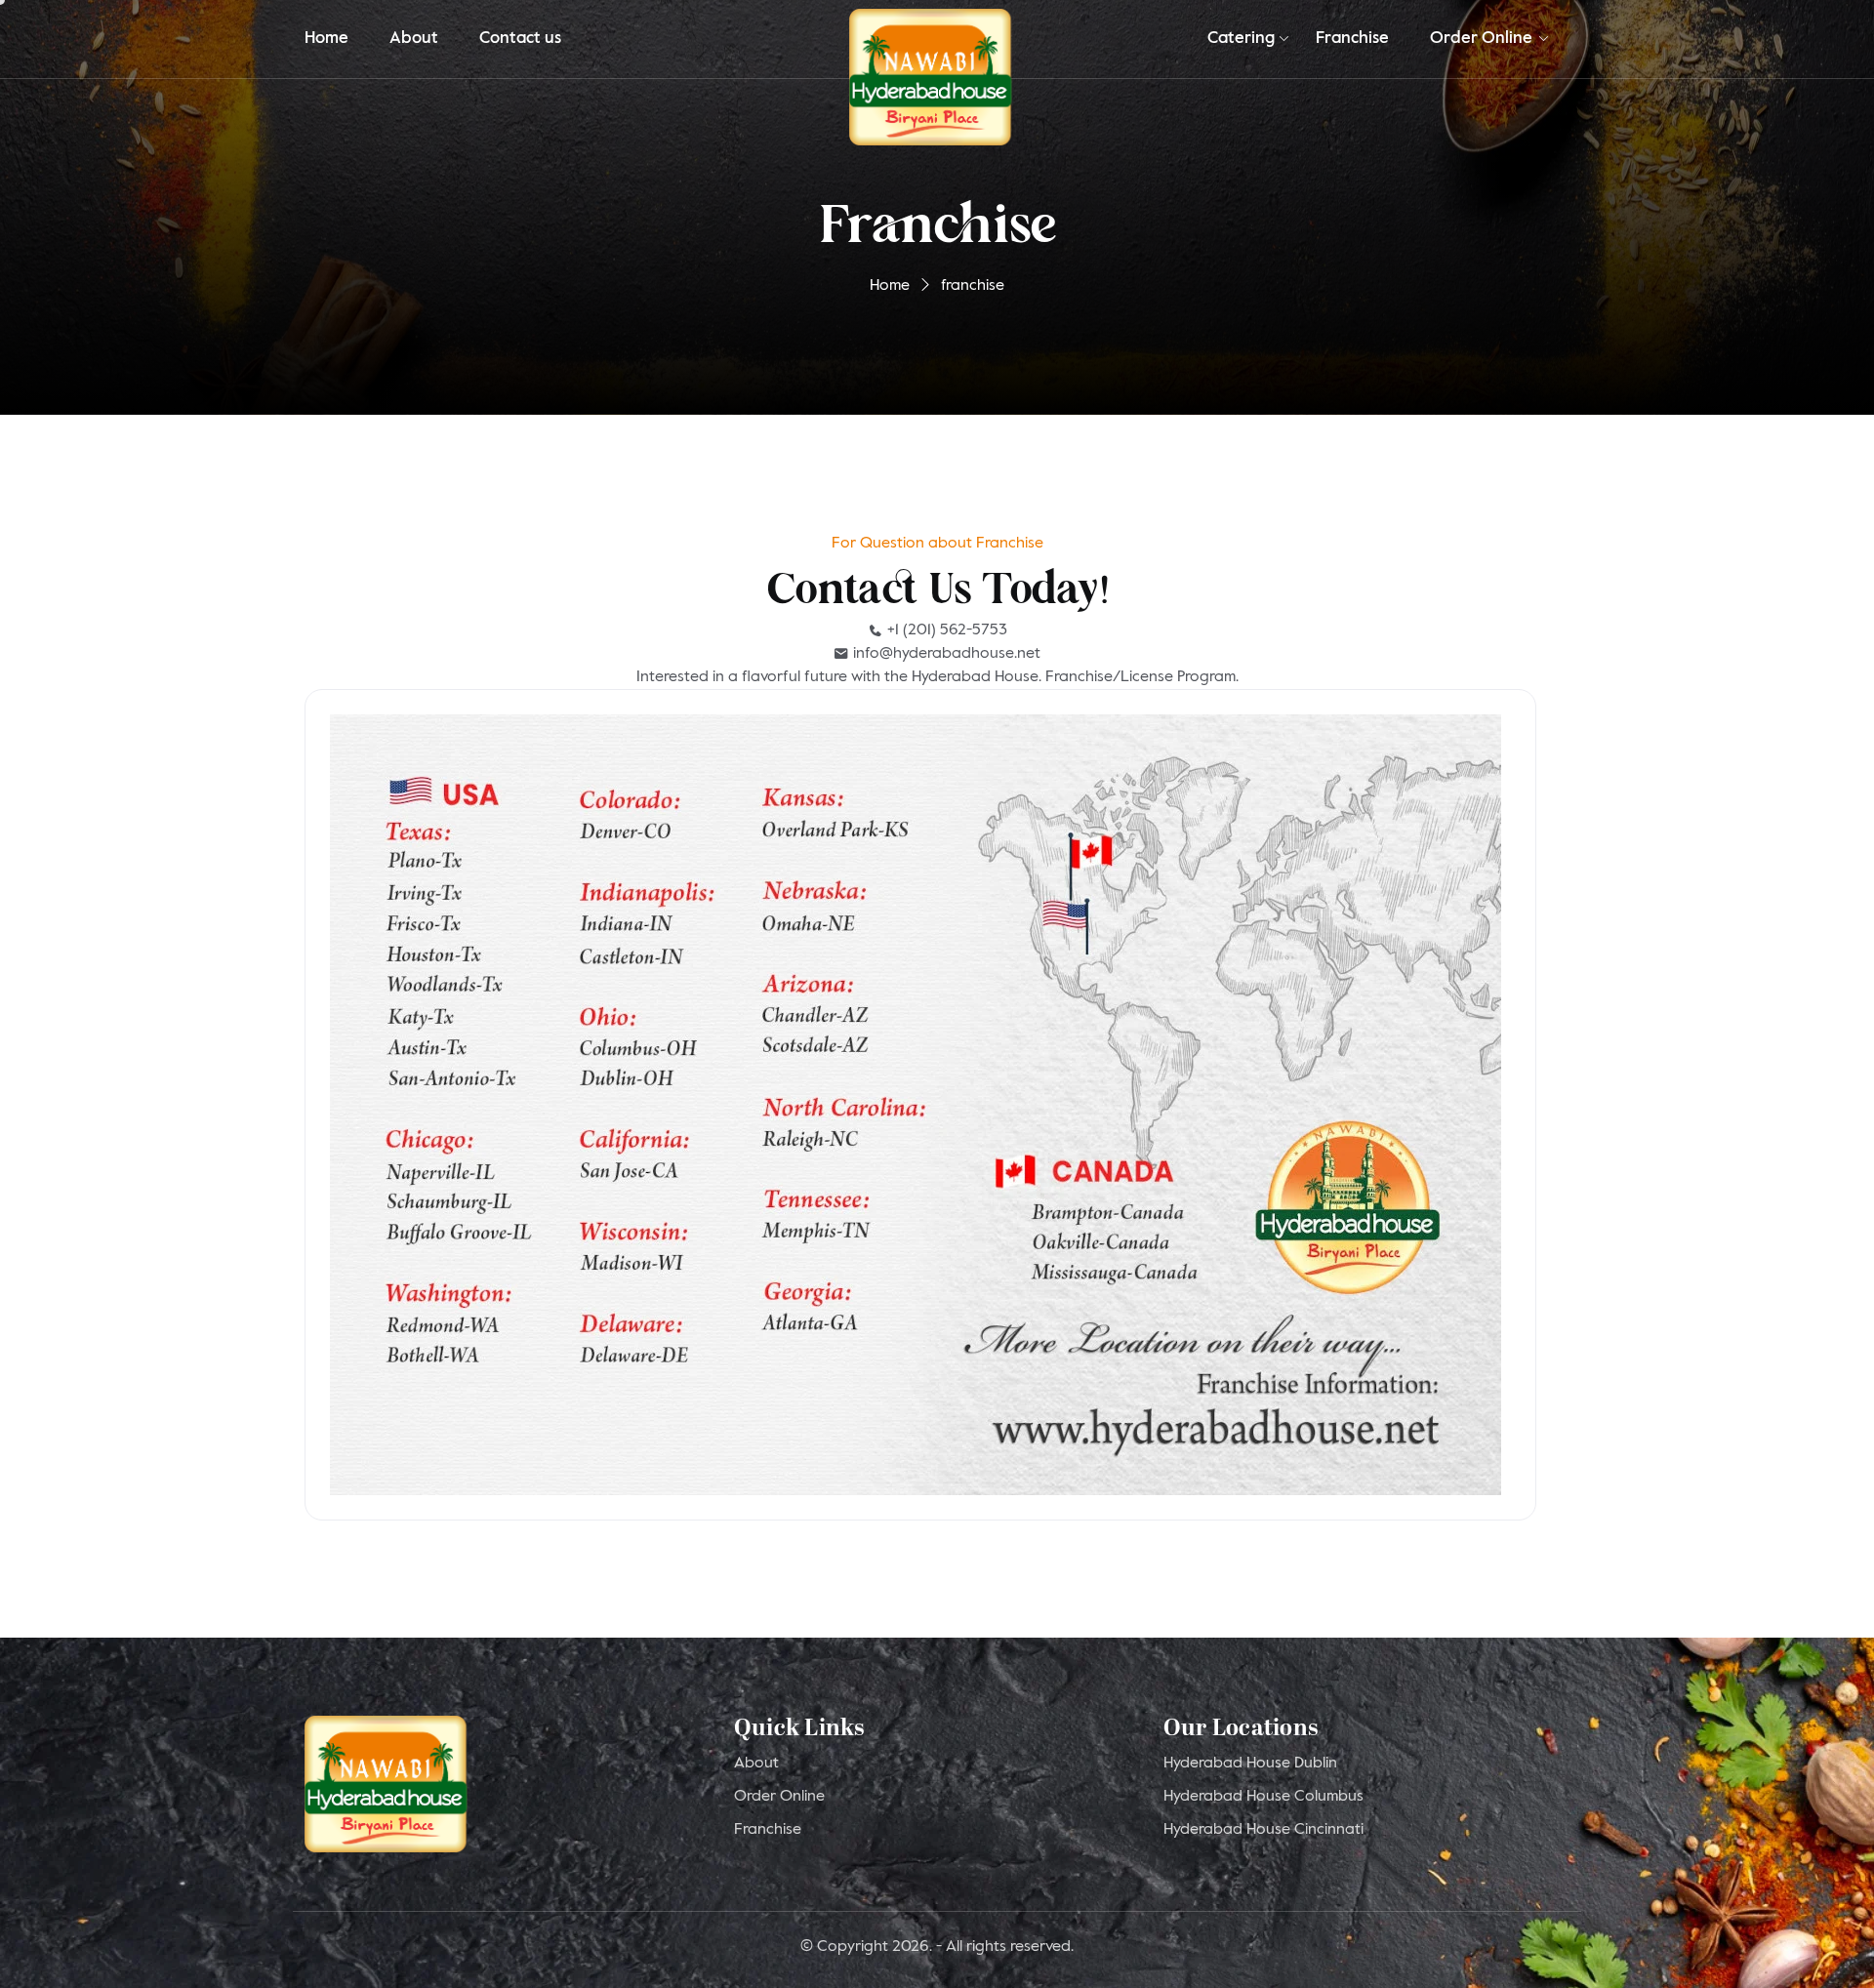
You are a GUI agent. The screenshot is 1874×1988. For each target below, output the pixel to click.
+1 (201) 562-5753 (945, 630)
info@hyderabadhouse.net (945, 654)
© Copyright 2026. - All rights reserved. (937, 1947)
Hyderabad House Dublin (1250, 1764)
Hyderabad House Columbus (1263, 1797)
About (414, 39)
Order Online (1481, 39)
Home (326, 39)
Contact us (520, 39)
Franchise (1352, 39)
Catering (1241, 39)
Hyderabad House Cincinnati (1263, 1830)
